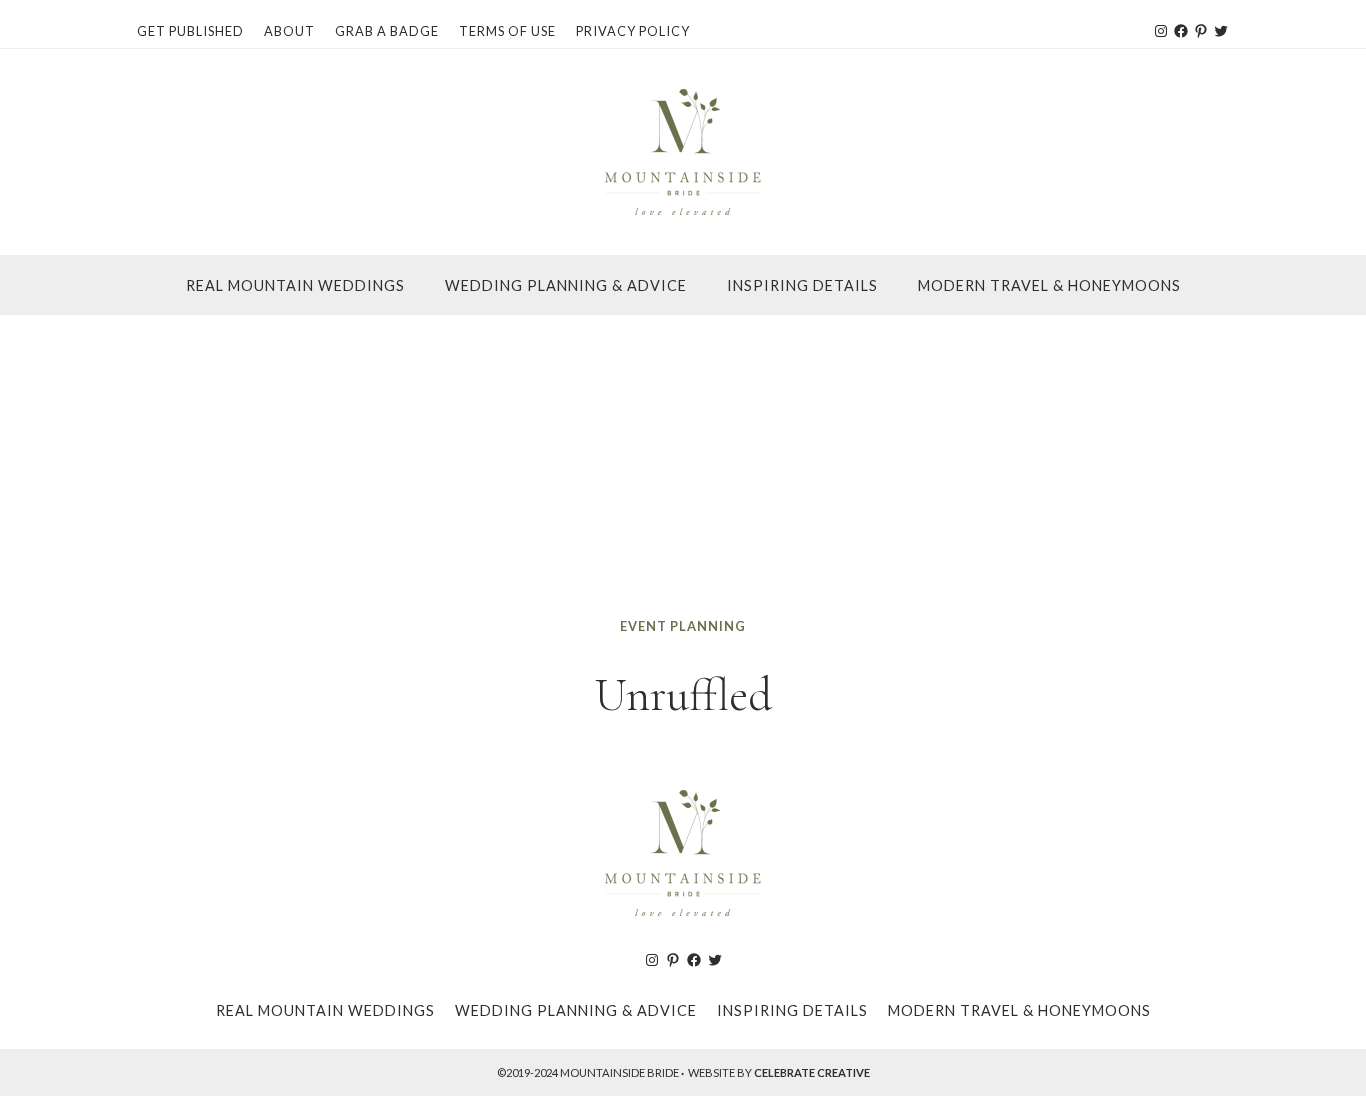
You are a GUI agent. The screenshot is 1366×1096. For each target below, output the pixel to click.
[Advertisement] (683, 465)
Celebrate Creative (812, 1072)
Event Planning (683, 626)
